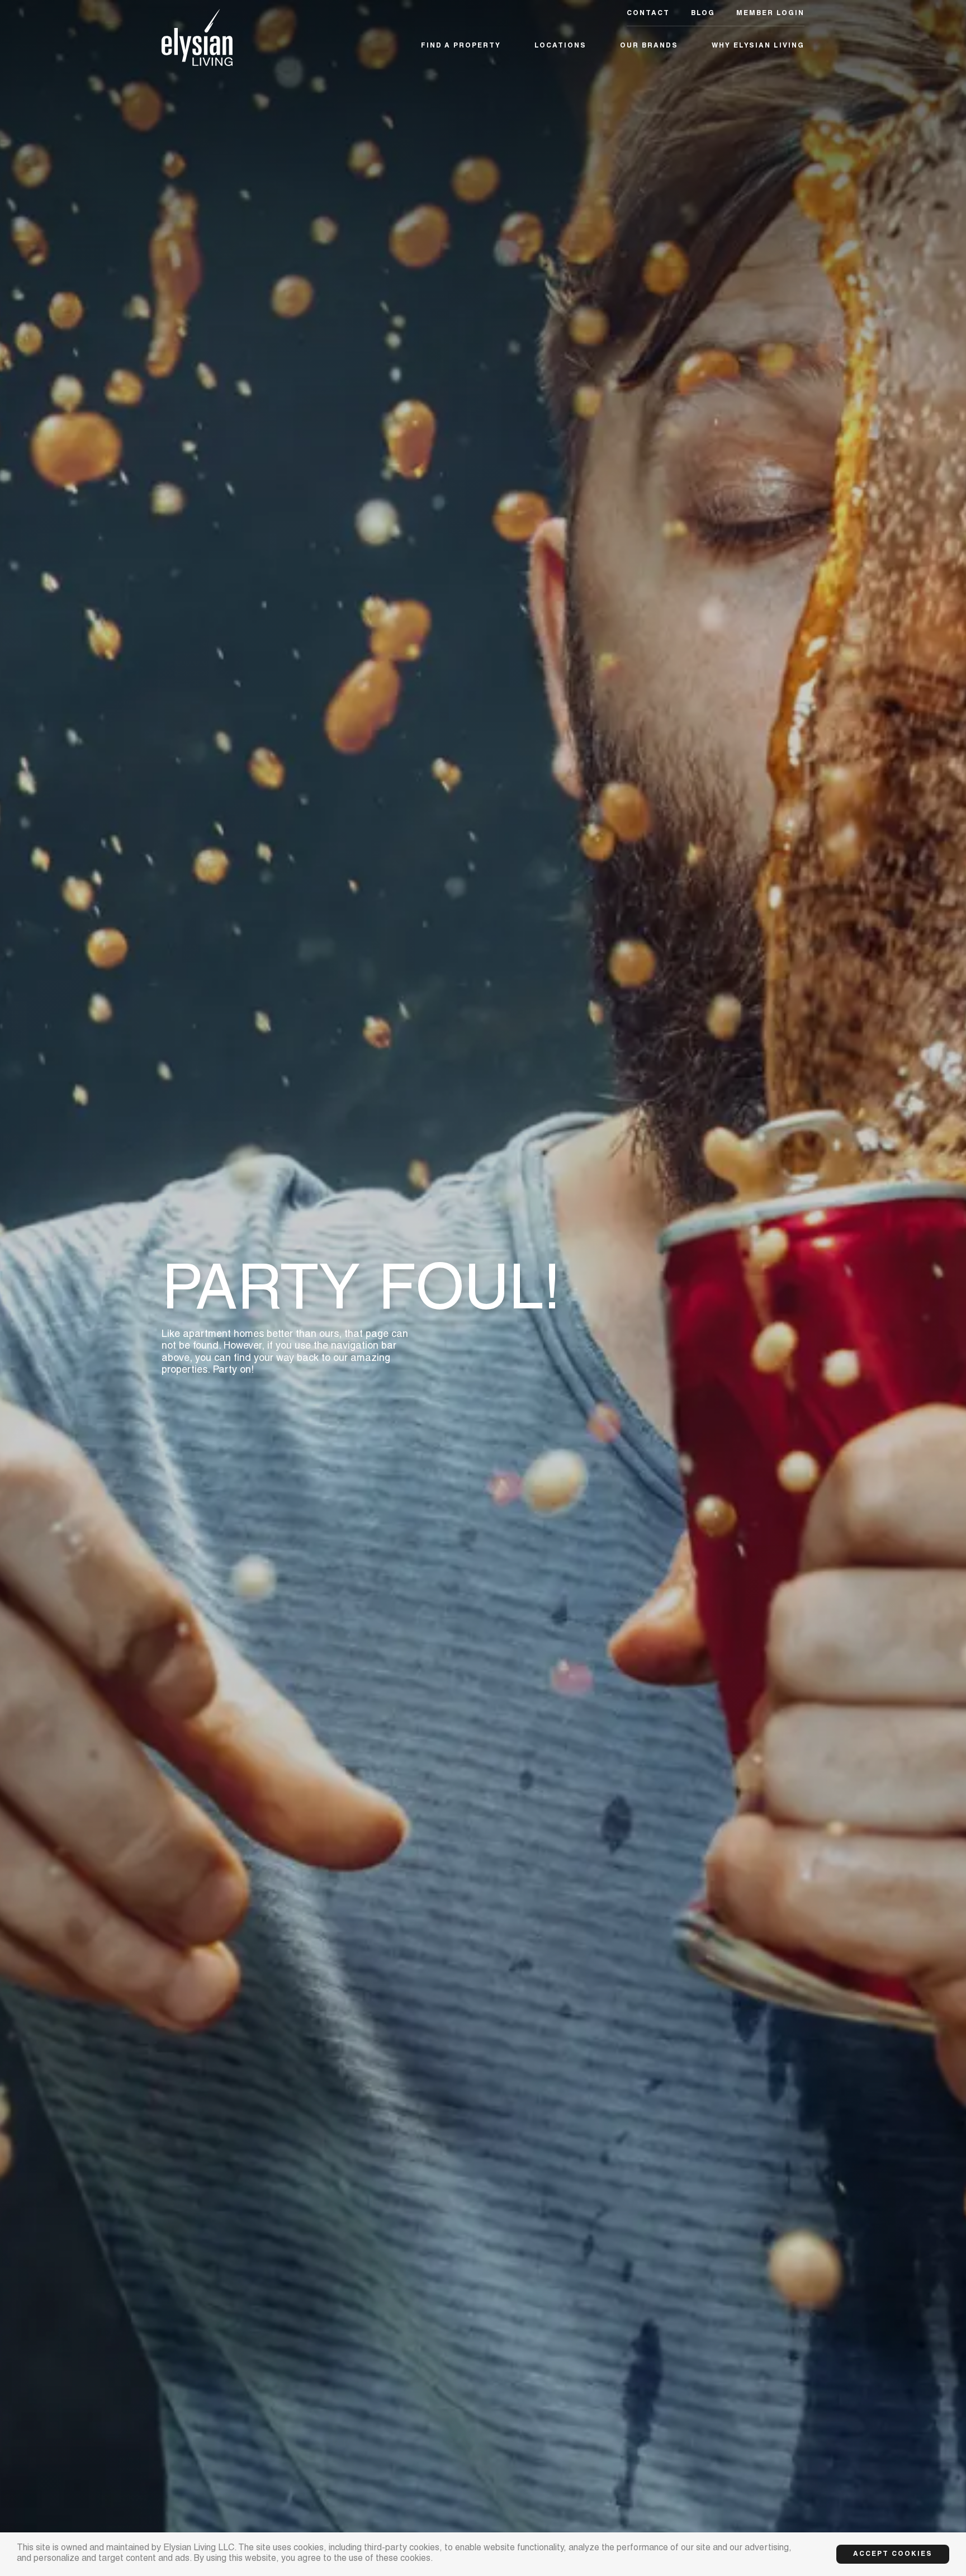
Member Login (770, 13)
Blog (703, 13)
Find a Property (461, 46)
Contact (648, 13)
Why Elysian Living (758, 46)
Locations (560, 46)
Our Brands (649, 46)
